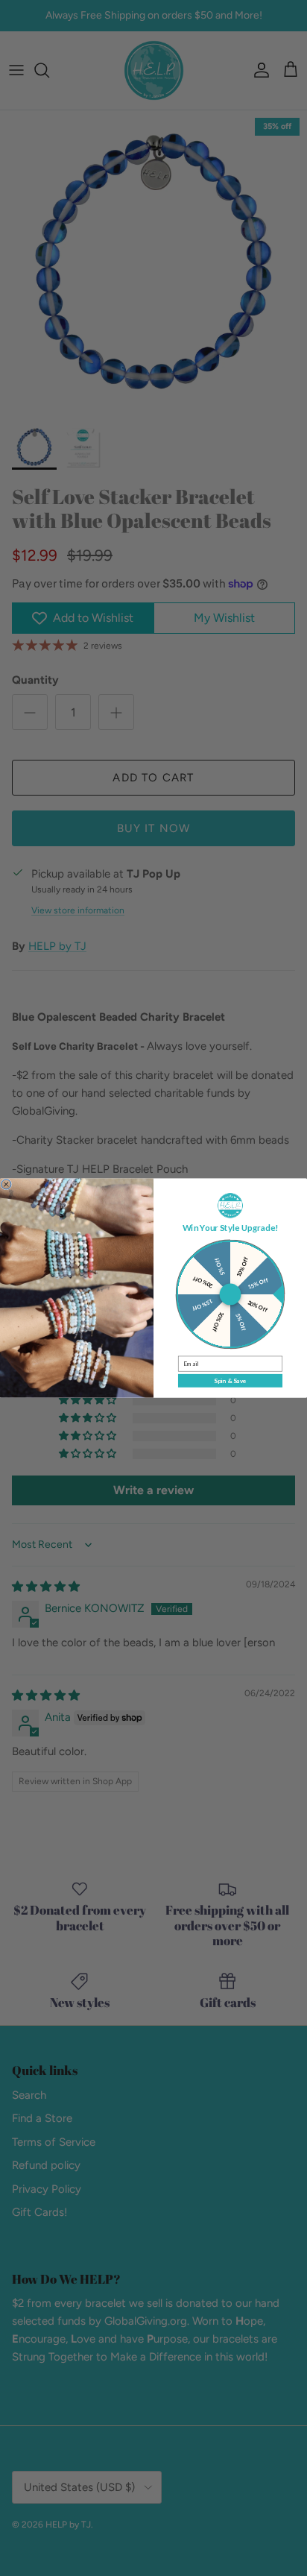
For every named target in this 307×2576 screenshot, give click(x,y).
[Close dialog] (6, 1184)
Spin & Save (230, 1381)
